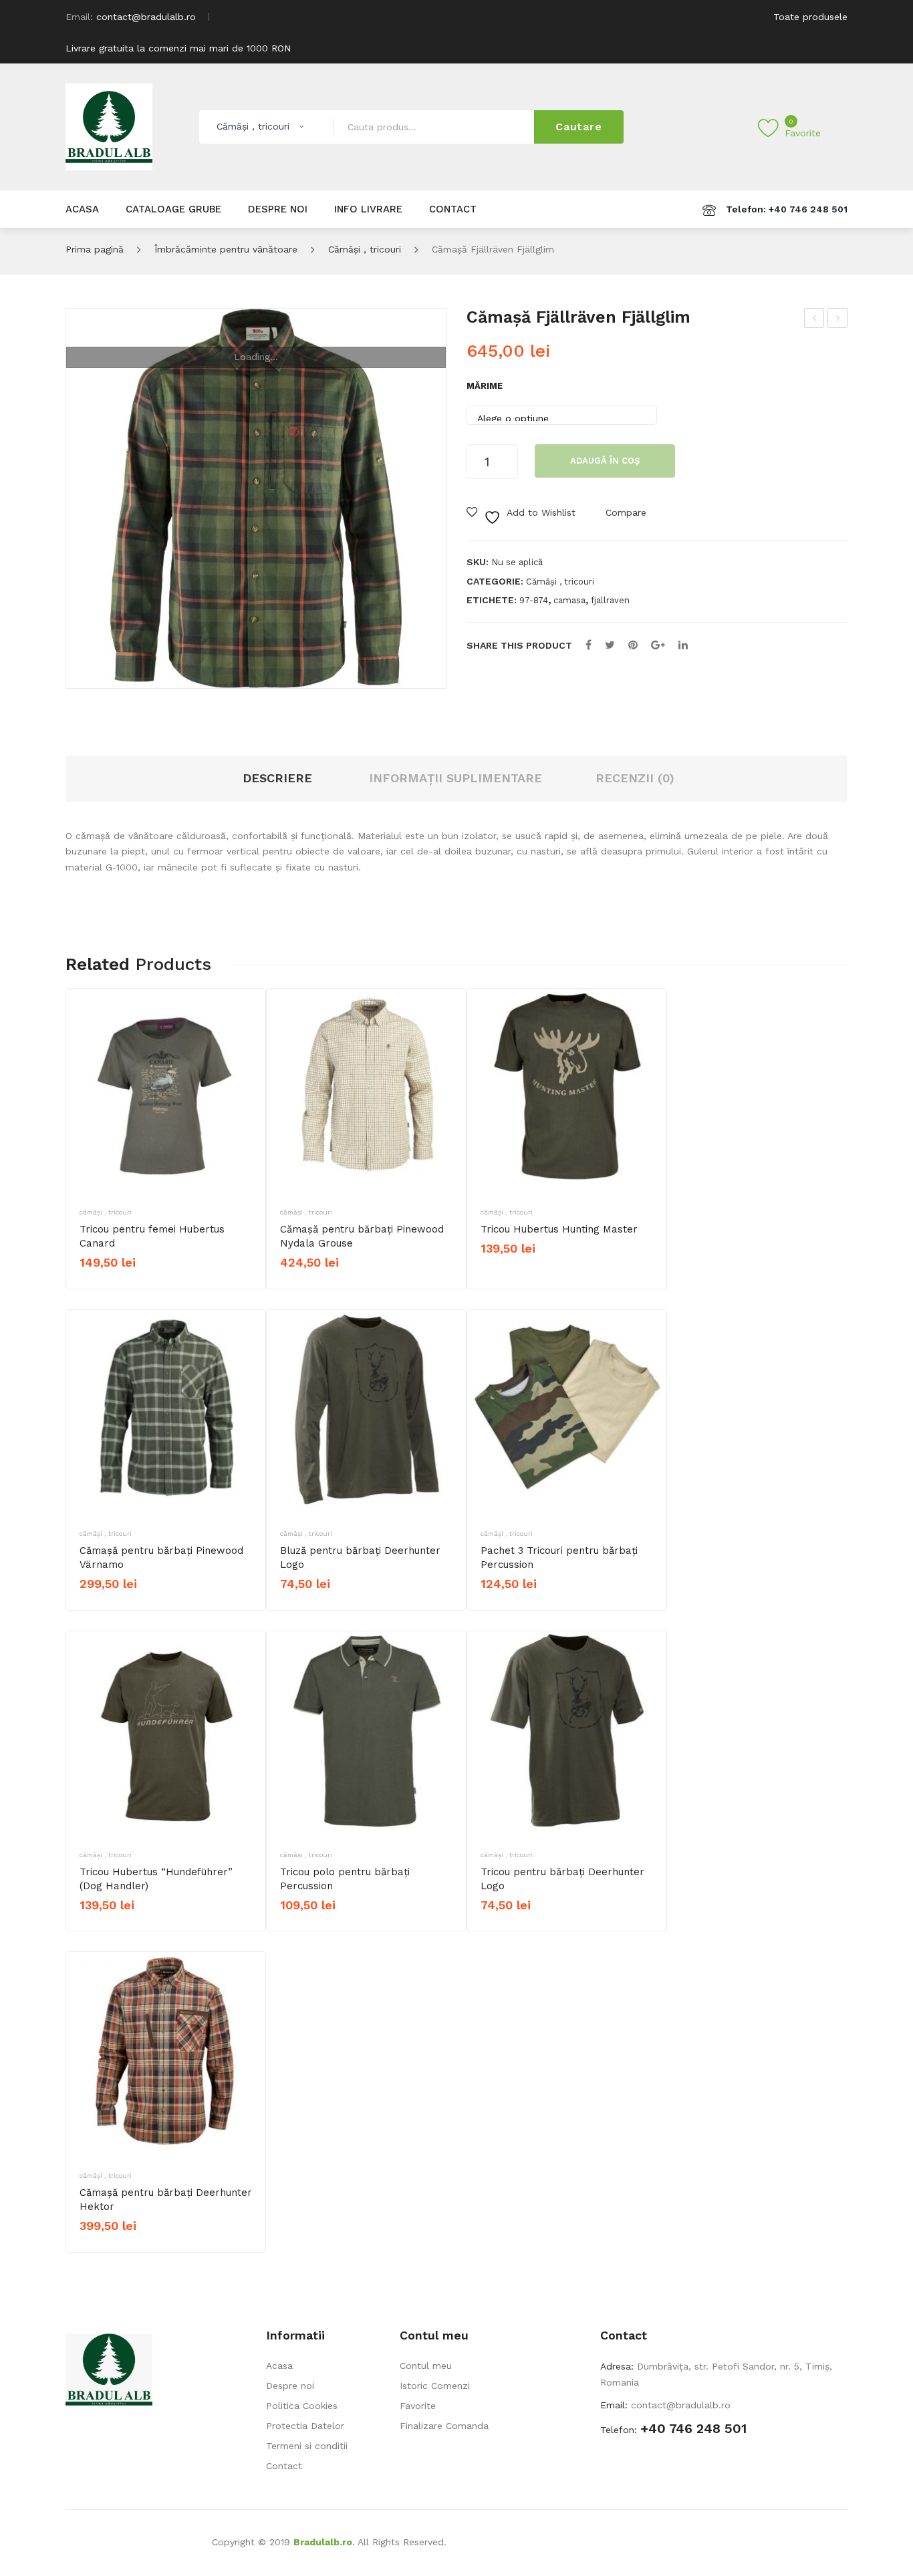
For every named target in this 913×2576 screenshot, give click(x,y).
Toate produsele (810, 17)
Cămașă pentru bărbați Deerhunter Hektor (166, 2200)
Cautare (579, 127)
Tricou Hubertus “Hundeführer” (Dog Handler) (156, 1879)
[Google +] (658, 645)
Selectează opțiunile (132, 1285)
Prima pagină (95, 249)
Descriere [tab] (277, 778)
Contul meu (426, 2366)
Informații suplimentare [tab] (455, 778)
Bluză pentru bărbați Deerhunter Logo (360, 1558)
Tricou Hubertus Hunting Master (559, 1229)
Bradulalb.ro (323, 2542)
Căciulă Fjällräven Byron (815, 320)
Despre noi (290, 2386)
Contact (284, 2466)
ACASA (82, 209)
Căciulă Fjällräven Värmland (838, 320)
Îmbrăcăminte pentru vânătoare (226, 249)
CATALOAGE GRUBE (173, 209)
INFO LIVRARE (368, 209)
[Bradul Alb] (109, 126)
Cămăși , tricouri (365, 249)
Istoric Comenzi (435, 2386)
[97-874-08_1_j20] (256, 498)
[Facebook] (589, 645)
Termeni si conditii (307, 2446)
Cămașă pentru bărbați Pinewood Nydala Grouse (362, 1236)
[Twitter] (610, 645)
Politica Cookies (302, 2406)
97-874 (534, 600)
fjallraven (610, 600)
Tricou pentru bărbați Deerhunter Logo (562, 1879)
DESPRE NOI (278, 209)
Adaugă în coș (605, 461)
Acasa (279, 2366)
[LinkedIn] (683, 645)
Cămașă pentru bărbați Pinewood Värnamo (161, 1558)
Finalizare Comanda (444, 2426)
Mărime (485, 386)
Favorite (418, 2406)
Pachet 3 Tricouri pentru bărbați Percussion (559, 1558)
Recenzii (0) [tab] (635, 778)
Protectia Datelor (305, 2426)
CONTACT (453, 209)
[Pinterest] (633, 645)
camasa (569, 600)
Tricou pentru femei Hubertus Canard (152, 1236)
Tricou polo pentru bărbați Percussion (345, 1879)
